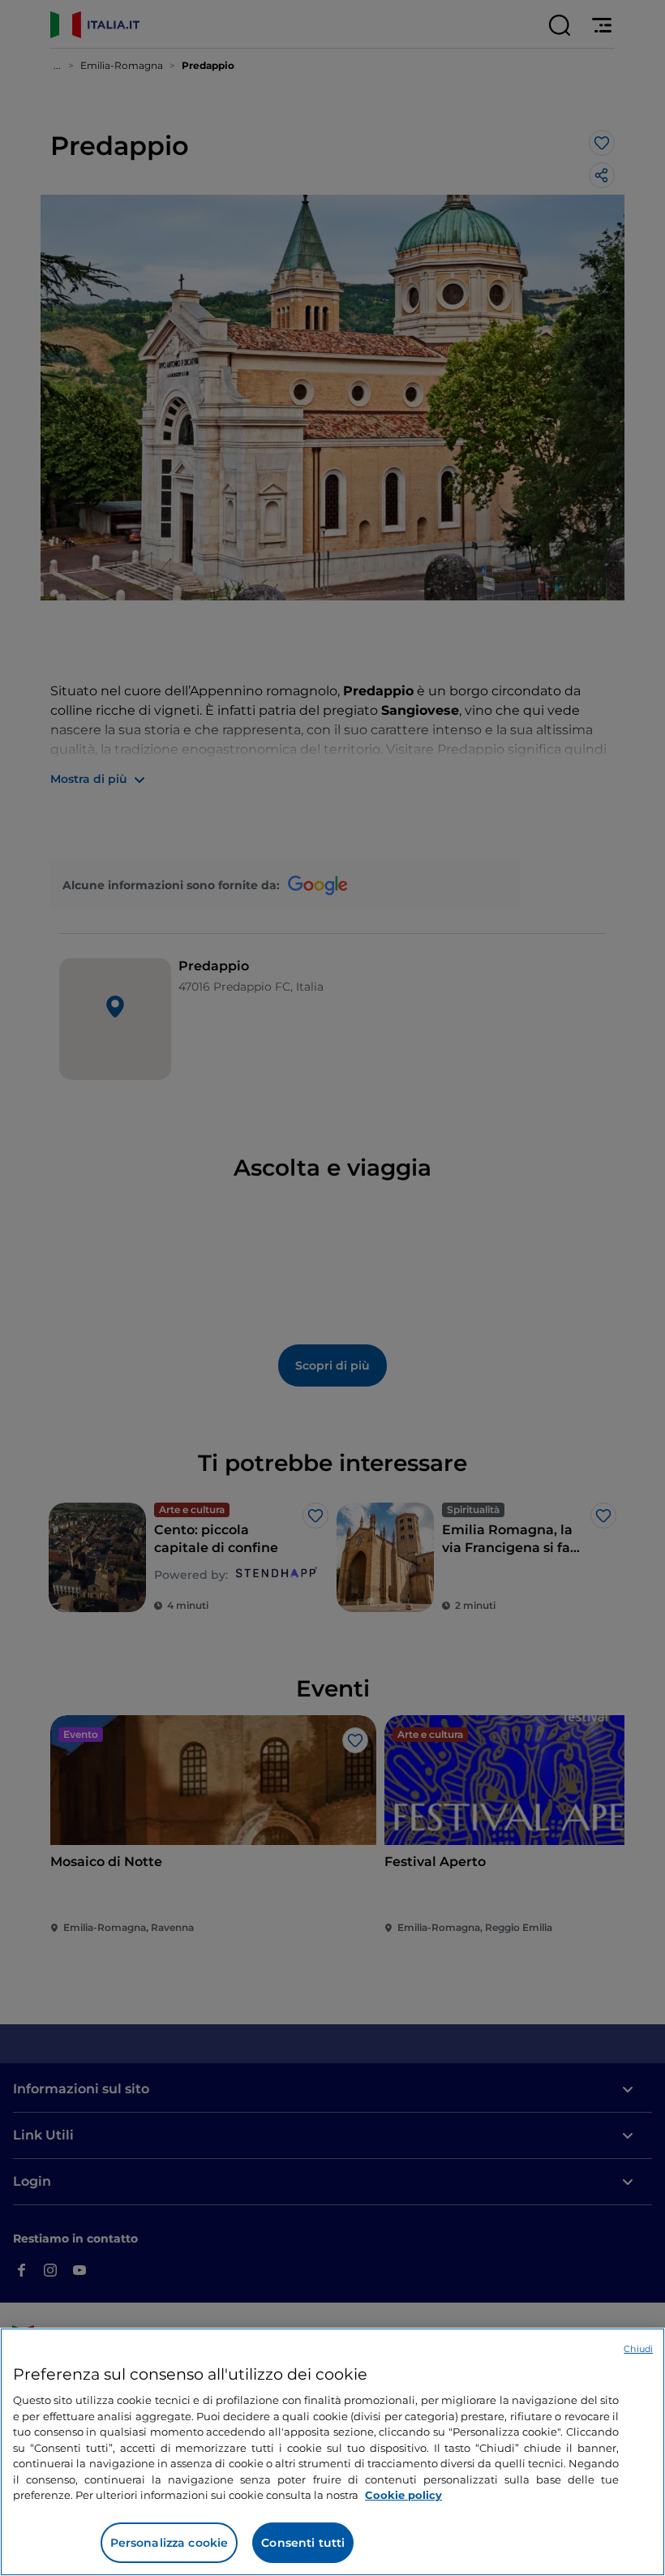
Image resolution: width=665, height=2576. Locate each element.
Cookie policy (403, 2495)
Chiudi (638, 2349)
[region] (332, 2452)
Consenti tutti (303, 2543)
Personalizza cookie (169, 2543)
